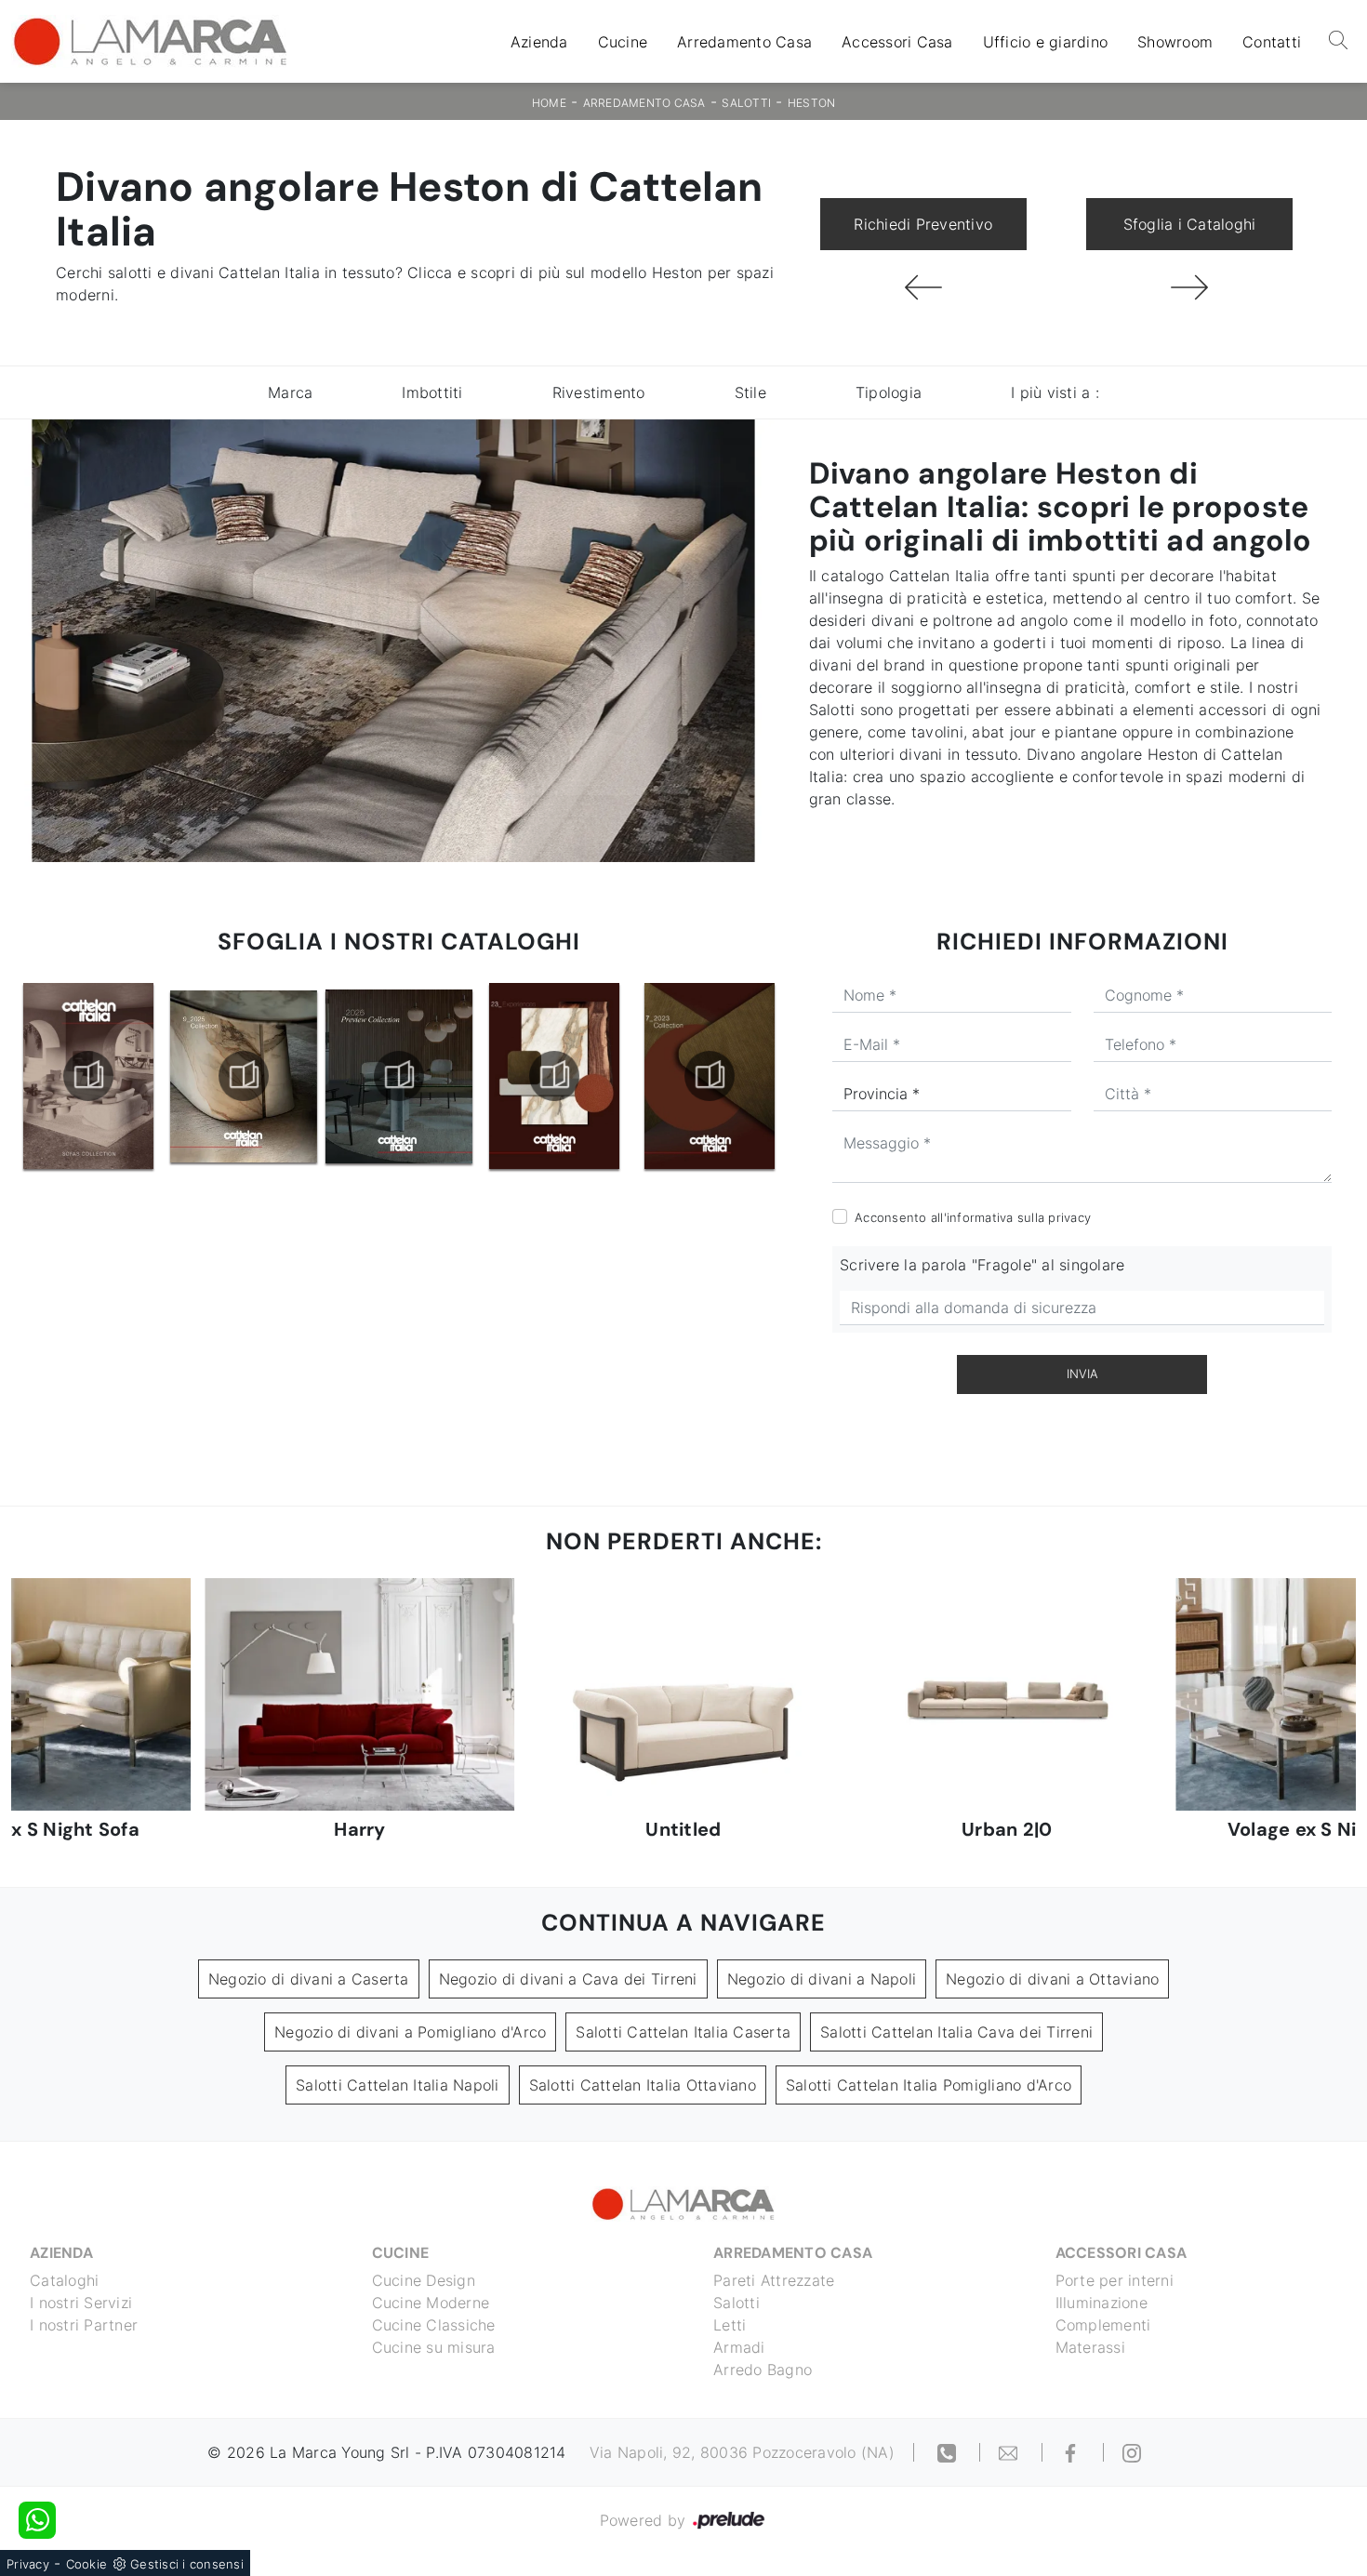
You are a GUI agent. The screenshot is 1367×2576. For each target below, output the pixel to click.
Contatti (1272, 42)
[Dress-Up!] (1189, 287)
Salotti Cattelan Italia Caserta (683, 2032)
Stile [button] (750, 392)
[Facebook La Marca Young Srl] (1073, 2452)
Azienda (539, 42)
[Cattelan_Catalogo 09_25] (88, 1076)
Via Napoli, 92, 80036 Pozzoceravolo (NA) (742, 2452)
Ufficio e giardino (1046, 42)
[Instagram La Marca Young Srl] (1132, 2452)
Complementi (1103, 2325)
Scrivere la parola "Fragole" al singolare (982, 1265)
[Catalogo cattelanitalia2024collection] (710, 1076)
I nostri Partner (84, 2325)
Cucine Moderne (431, 2303)
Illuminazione (1102, 2303)
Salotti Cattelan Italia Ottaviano (643, 2085)
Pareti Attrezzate (774, 2280)
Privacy (28, 2564)
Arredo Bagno (763, 2370)
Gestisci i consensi (187, 2564)
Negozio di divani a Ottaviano (1052, 1979)
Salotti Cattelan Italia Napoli (398, 2085)
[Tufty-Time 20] (923, 287)
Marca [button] (290, 392)
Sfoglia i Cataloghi (1190, 224)
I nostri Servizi (81, 2303)
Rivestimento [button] (599, 392)
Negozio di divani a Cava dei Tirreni (568, 1979)
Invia (1082, 1374)
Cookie (87, 2564)
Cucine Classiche (434, 2325)
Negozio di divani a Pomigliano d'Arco (410, 2032)
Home (549, 103)
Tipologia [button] (889, 392)
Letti (730, 2325)
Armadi (739, 2347)
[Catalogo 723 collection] (554, 1076)
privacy (1069, 1217)
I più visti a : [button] (1055, 392)
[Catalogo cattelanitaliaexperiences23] (399, 1076)
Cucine (623, 42)
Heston (812, 103)
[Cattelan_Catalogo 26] (244, 1076)
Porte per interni (1115, 2280)
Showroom (1175, 42)
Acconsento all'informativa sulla (973, 1217)
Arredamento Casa (744, 42)
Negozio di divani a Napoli (822, 1979)
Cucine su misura (434, 2347)
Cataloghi (64, 2280)
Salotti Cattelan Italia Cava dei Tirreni (956, 2032)
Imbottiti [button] (432, 392)
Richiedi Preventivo (923, 224)
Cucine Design (424, 2280)
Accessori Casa (897, 42)
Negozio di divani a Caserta (309, 1979)
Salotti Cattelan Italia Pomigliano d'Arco (929, 2085)
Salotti (746, 103)
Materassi (1090, 2347)
